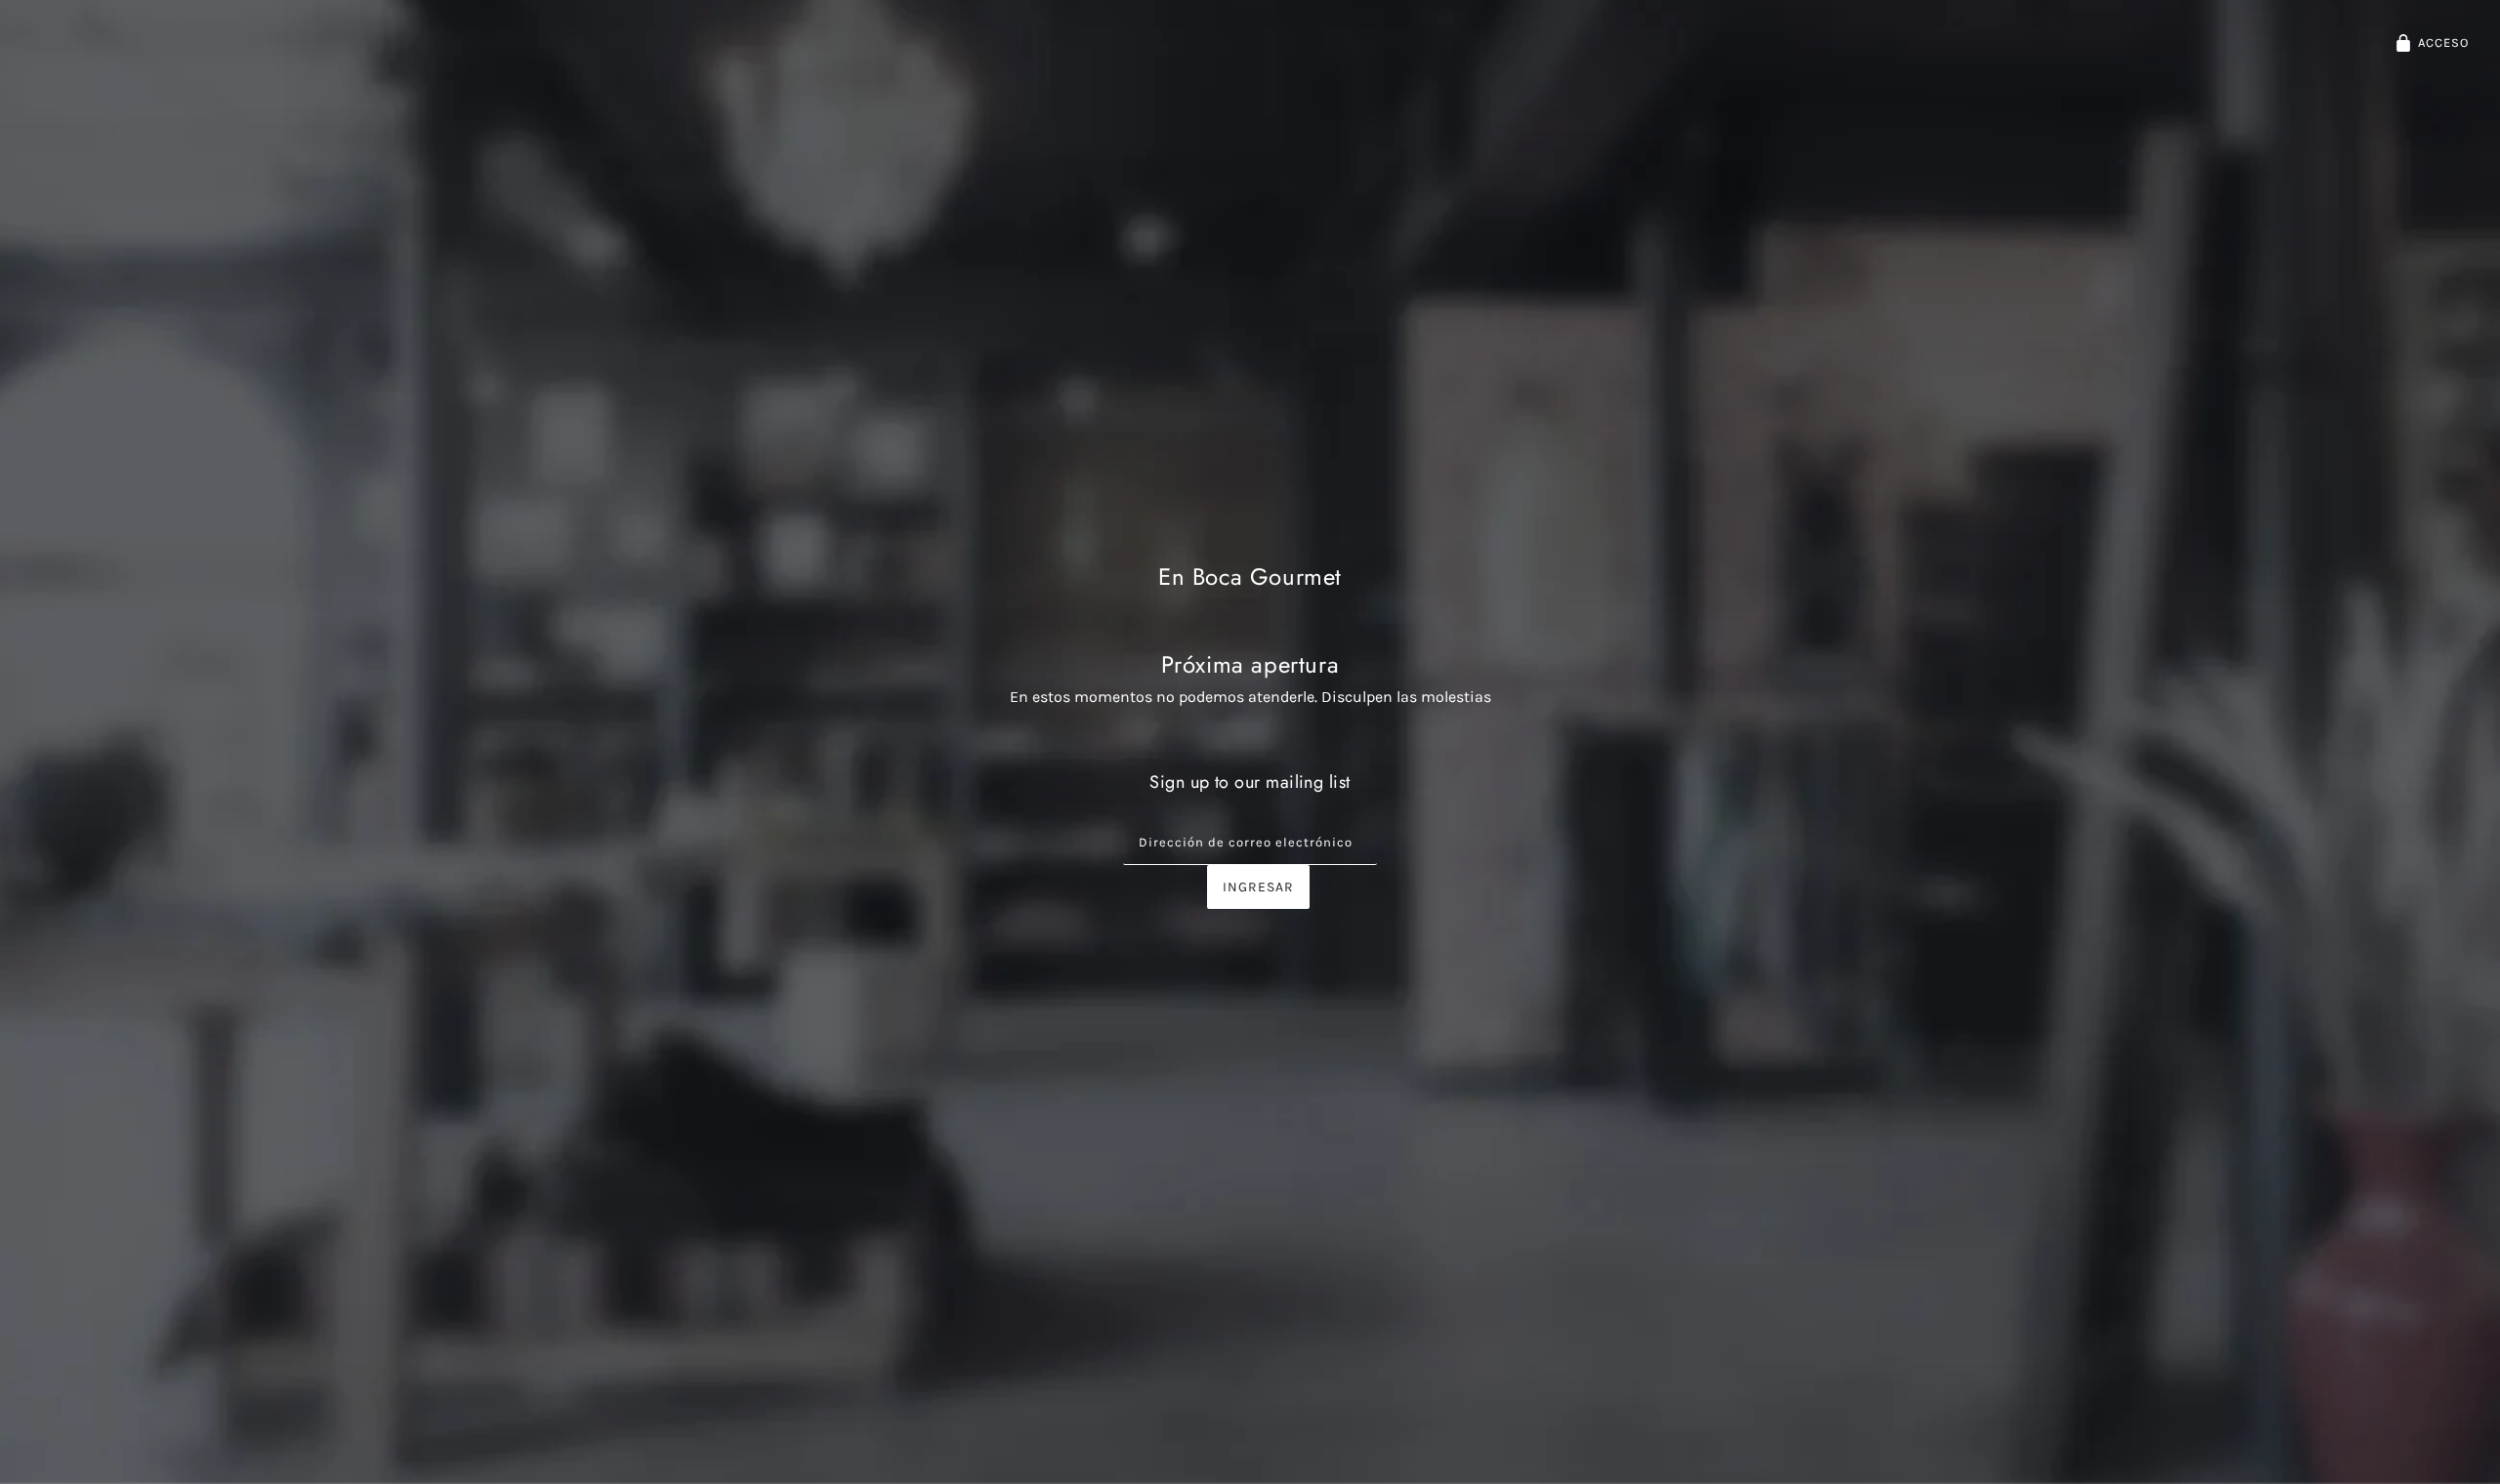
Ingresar (1258, 887)
